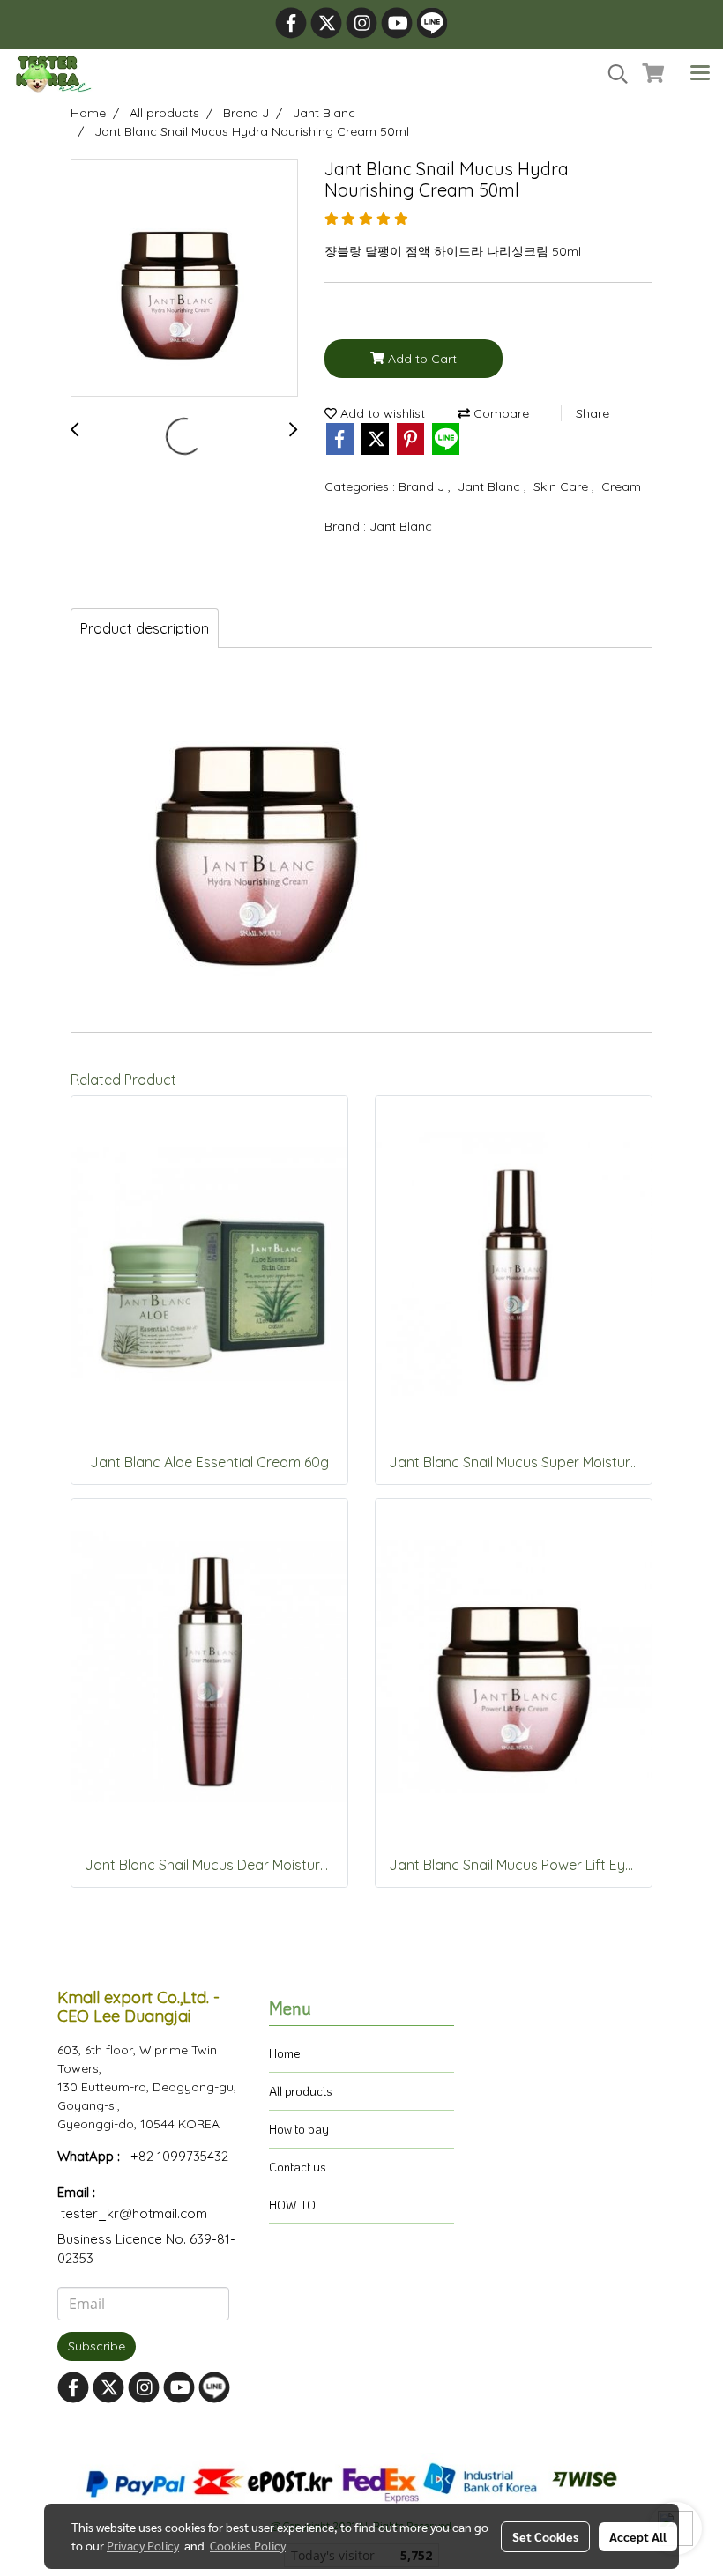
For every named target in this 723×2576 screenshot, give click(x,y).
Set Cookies (545, 2536)
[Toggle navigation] (700, 74)
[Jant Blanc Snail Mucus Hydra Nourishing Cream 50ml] (184, 278)
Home (285, 2053)
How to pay (299, 2129)
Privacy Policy (143, 2545)
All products (301, 2091)
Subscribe (97, 2346)
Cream (621, 486)
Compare (499, 413)
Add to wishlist (381, 413)
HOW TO (292, 2205)
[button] (612, 74)
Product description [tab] (145, 628)
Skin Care (563, 486)
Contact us (298, 2167)
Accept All (638, 2536)
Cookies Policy (248, 2545)
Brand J (423, 486)
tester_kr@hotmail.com (134, 2213)
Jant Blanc (491, 486)
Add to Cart (421, 359)
